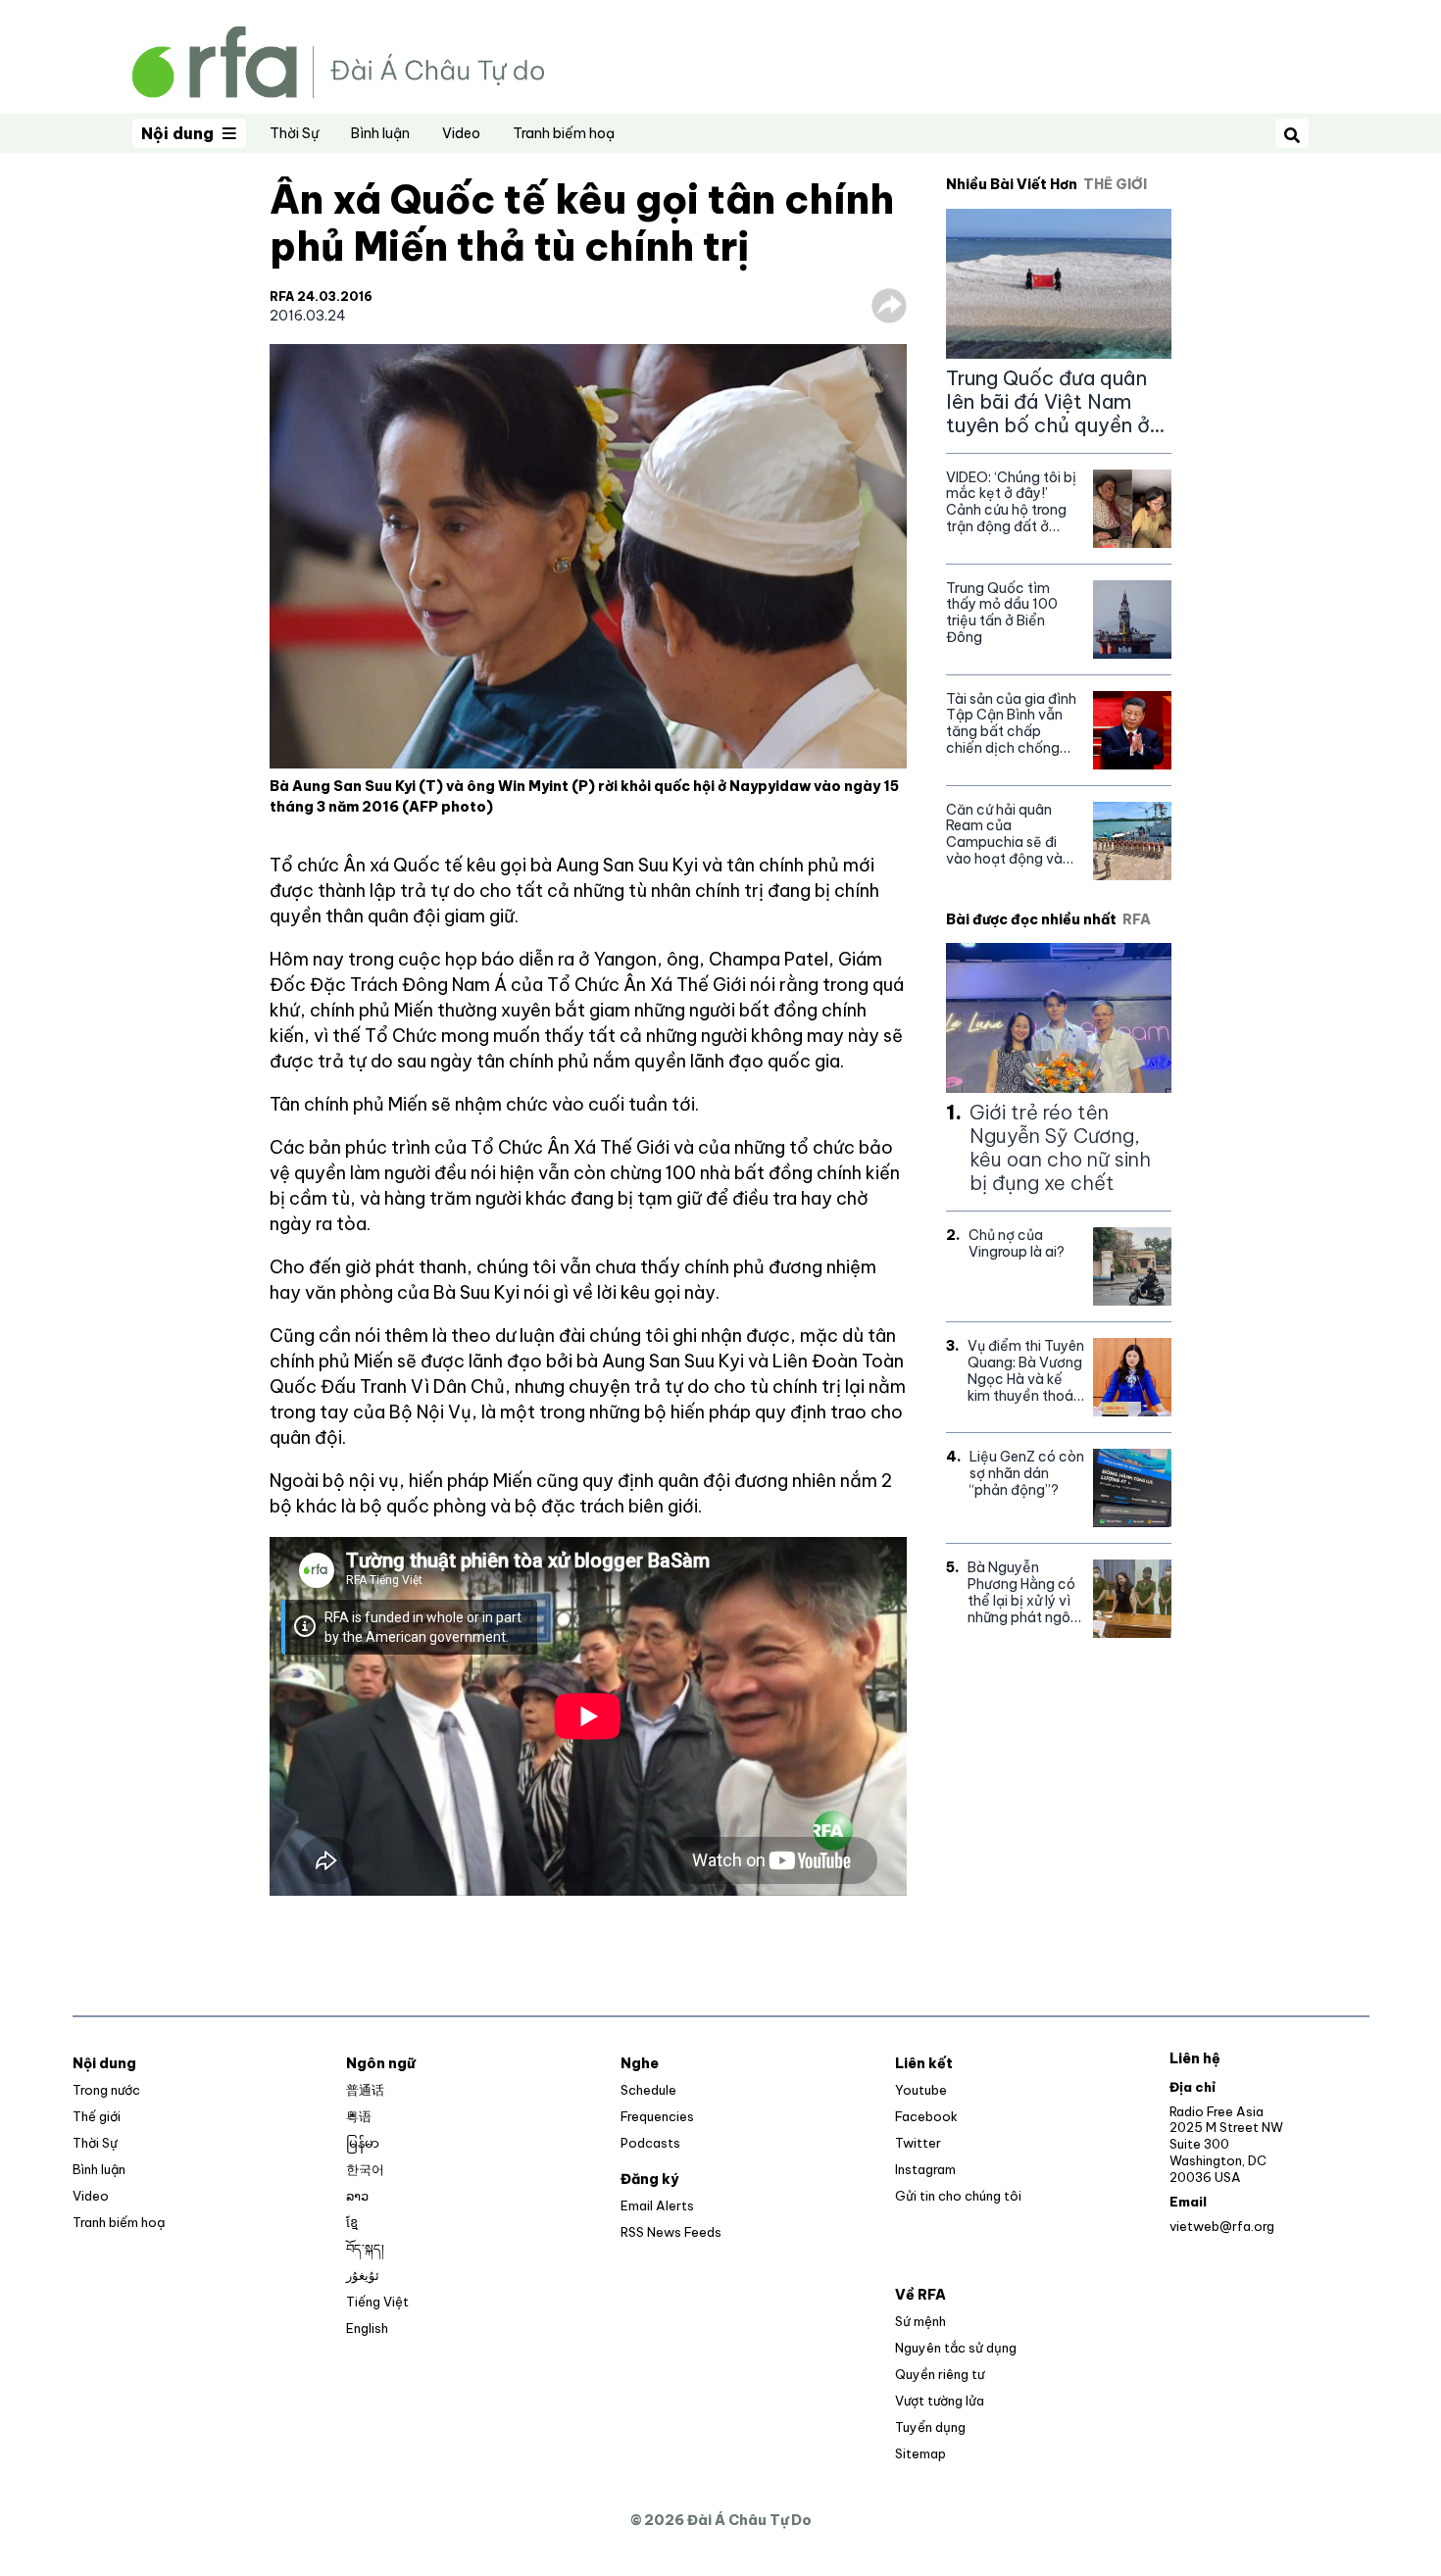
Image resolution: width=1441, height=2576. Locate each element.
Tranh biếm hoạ (564, 133)
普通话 (365, 2090)
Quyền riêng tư (940, 2374)
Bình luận (380, 133)
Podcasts (650, 2143)
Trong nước (106, 2090)
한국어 (365, 2169)
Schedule (648, 2090)
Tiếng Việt (377, 2302)
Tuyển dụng (930, 2427)
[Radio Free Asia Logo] (338, 60)
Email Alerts (657, 2205)
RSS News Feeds (671, 2232)
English (367, 2328)
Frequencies (657, 2116)
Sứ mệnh (920, 2321)
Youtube (921, 2090)
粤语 (359, 2116)
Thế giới (97, 2116)
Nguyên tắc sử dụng (956, 2348)
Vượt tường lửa (940, 2401)
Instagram (925, 2169)
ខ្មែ (352, 2222)
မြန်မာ (363, 2143)
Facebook (926, 2116)
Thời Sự (294, 133)
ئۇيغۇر (363, 2275)
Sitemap (920, 2453)
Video (461, 133)
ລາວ (357, 2196)
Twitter (918, 2143)
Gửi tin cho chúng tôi (958, 2196)
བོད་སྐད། (365, 2249)
